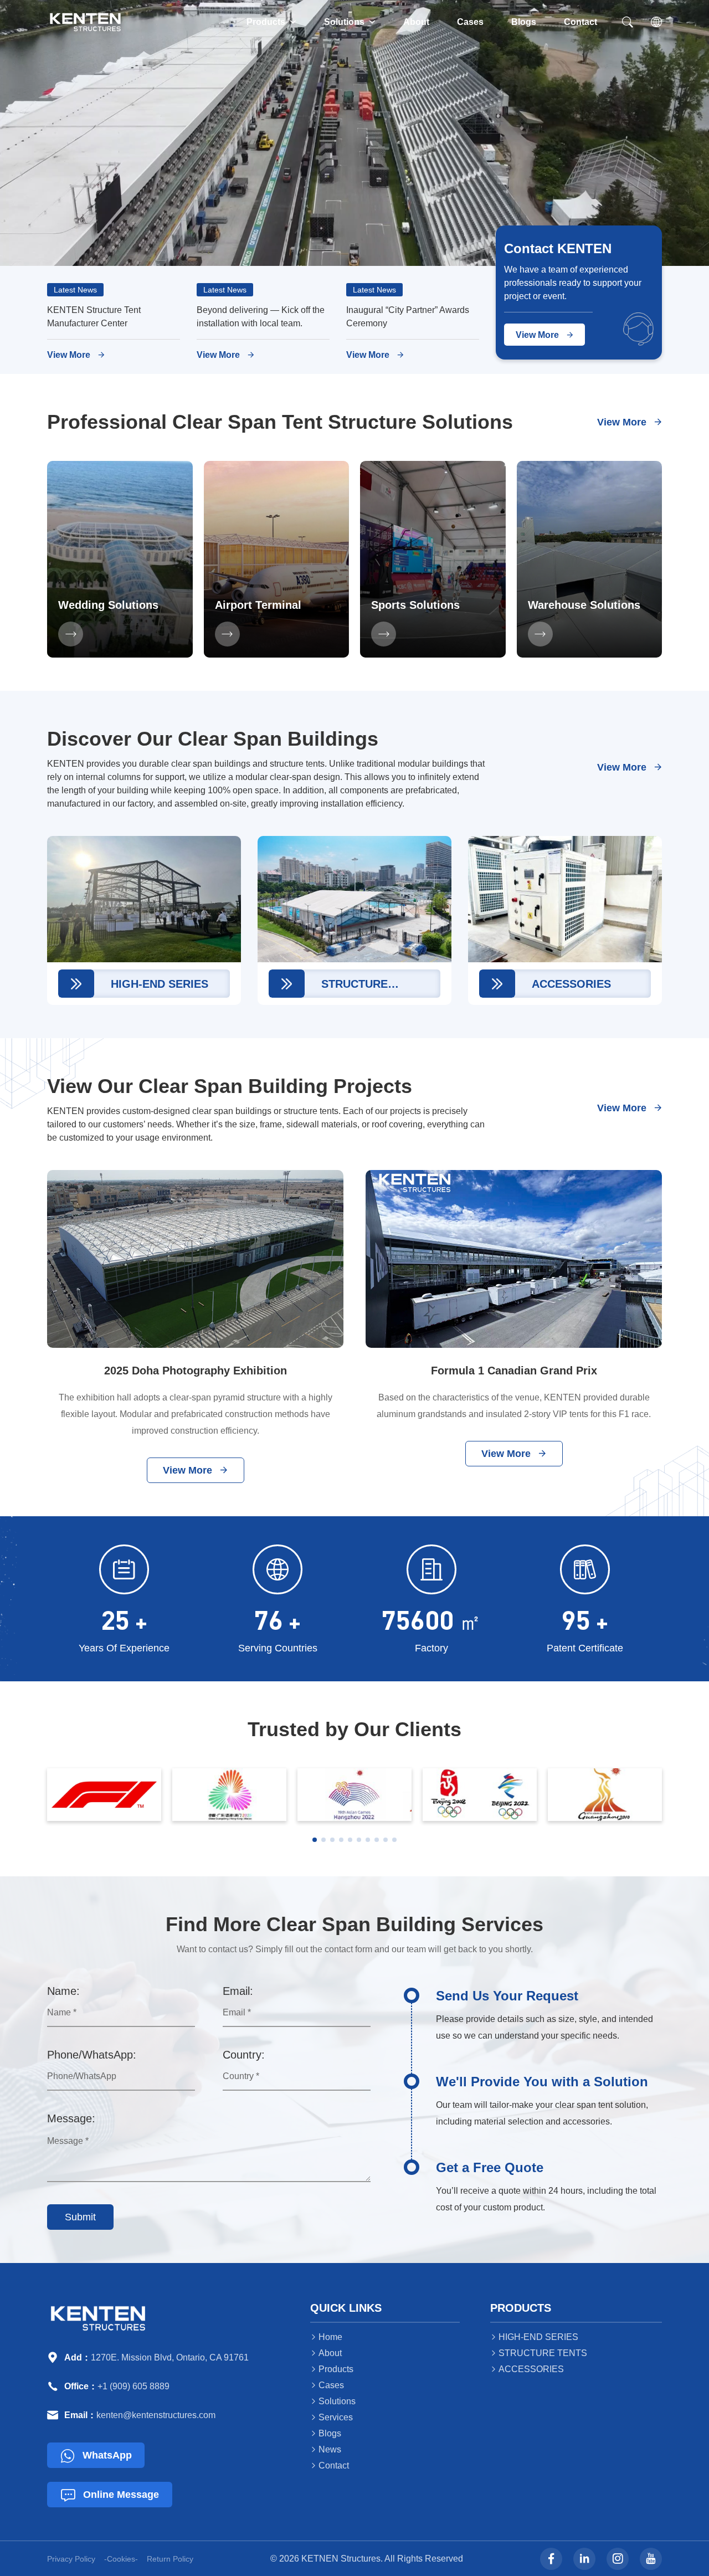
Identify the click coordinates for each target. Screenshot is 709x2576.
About (416, 22)
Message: (71, 2118)
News (326, 2449)
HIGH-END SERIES (534, 2337)
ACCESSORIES (527, 2369)
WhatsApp (96, 2456)
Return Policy (170, 2559)
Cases (470, 22)
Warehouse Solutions (584, 605)
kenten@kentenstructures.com (156, 2415)
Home (326, 2337)
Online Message (110, 2495)
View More (76, 355)
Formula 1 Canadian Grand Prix (514, 1371)
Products (271, 22)
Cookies (121, 2559)
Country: (244, 2055)
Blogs (524, 22)
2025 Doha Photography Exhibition (196, 1371)
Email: (238, 1991)
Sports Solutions (415, 605)
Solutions (350, 22)
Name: (63, 1991)
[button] (315, 1840)
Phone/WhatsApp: (92, 2055)
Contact (580, 22)
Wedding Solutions (108, 605)
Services (332, 2417)
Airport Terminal (258, 605)
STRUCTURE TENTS (539, 2353)
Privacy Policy (71, 2559)
